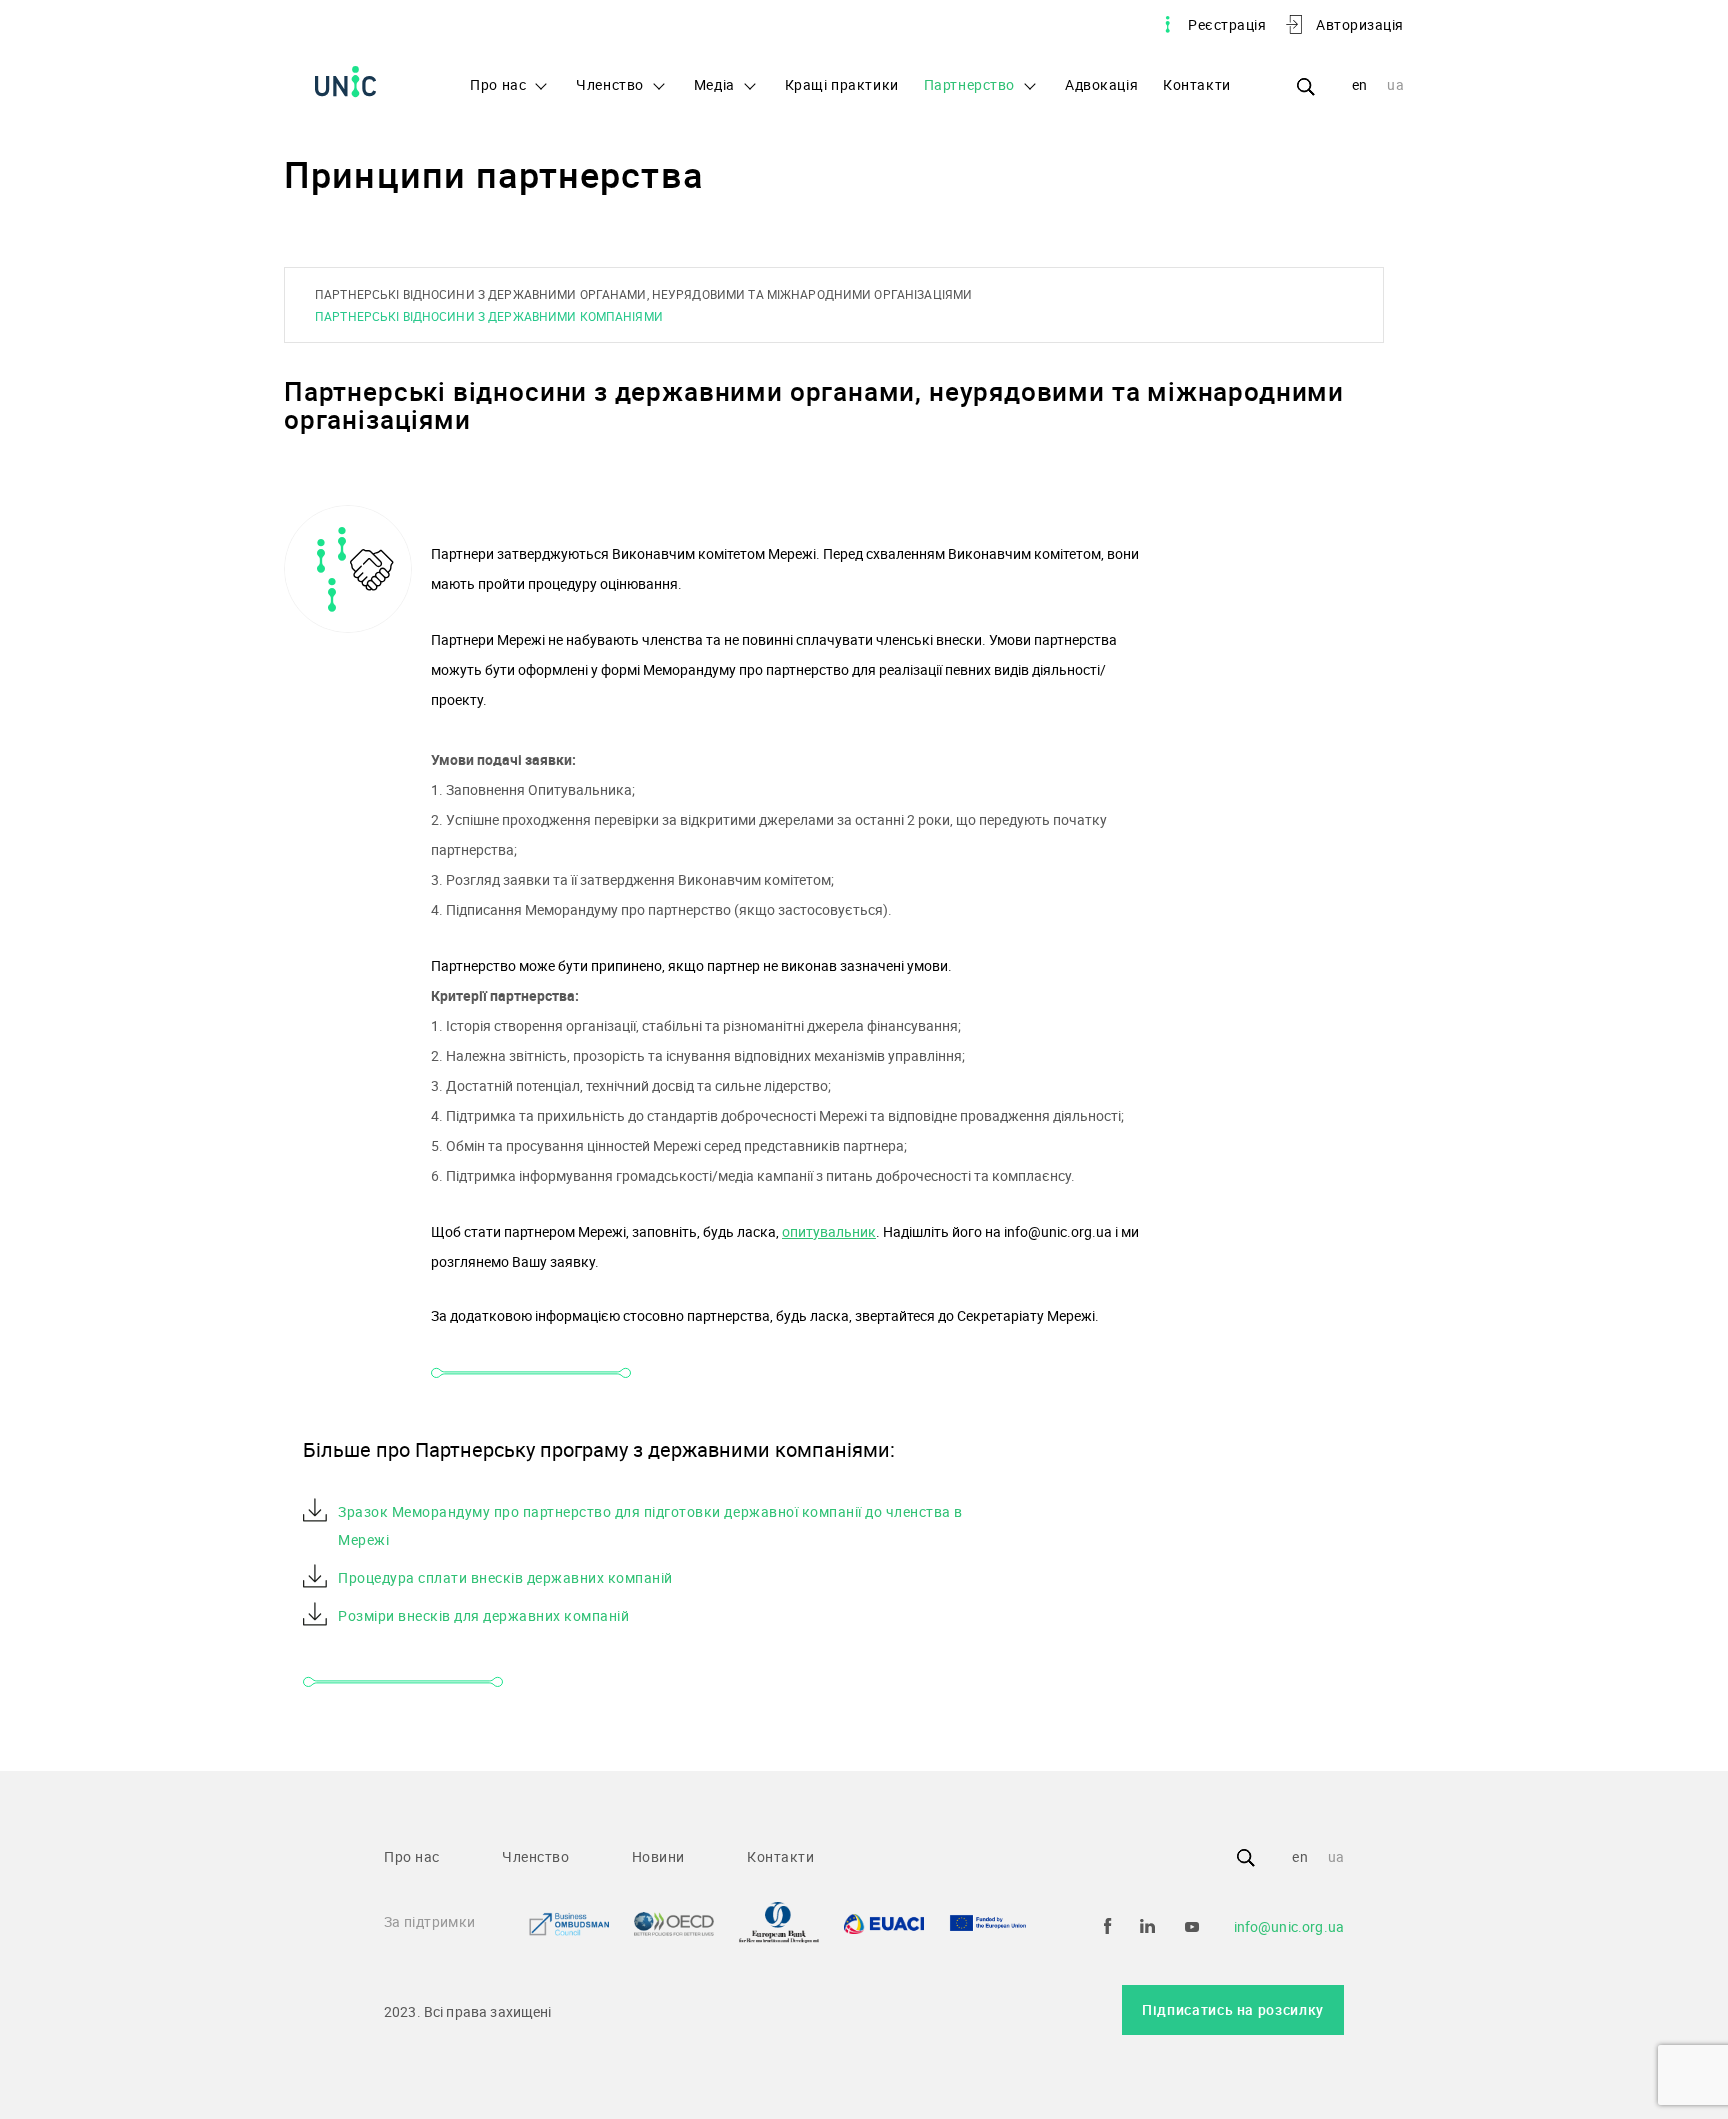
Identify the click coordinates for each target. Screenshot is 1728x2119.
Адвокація (1101, 84)
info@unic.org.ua (1289, 1926)
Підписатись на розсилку (1233, 2009)
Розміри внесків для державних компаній (483, 1615)
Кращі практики (842, 84)
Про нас (498, 84)
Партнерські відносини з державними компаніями (489, 316)
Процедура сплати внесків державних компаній (505, 1577)
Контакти (1197, 84)
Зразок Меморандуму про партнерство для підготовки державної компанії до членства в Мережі (650, 1525)
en (1360, 84)
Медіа (714, 84)
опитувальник (829, 1231)
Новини (658, 1856)
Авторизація (1360, 24)
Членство (610, 84)
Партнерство (969, 84)
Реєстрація (1227, 24)
